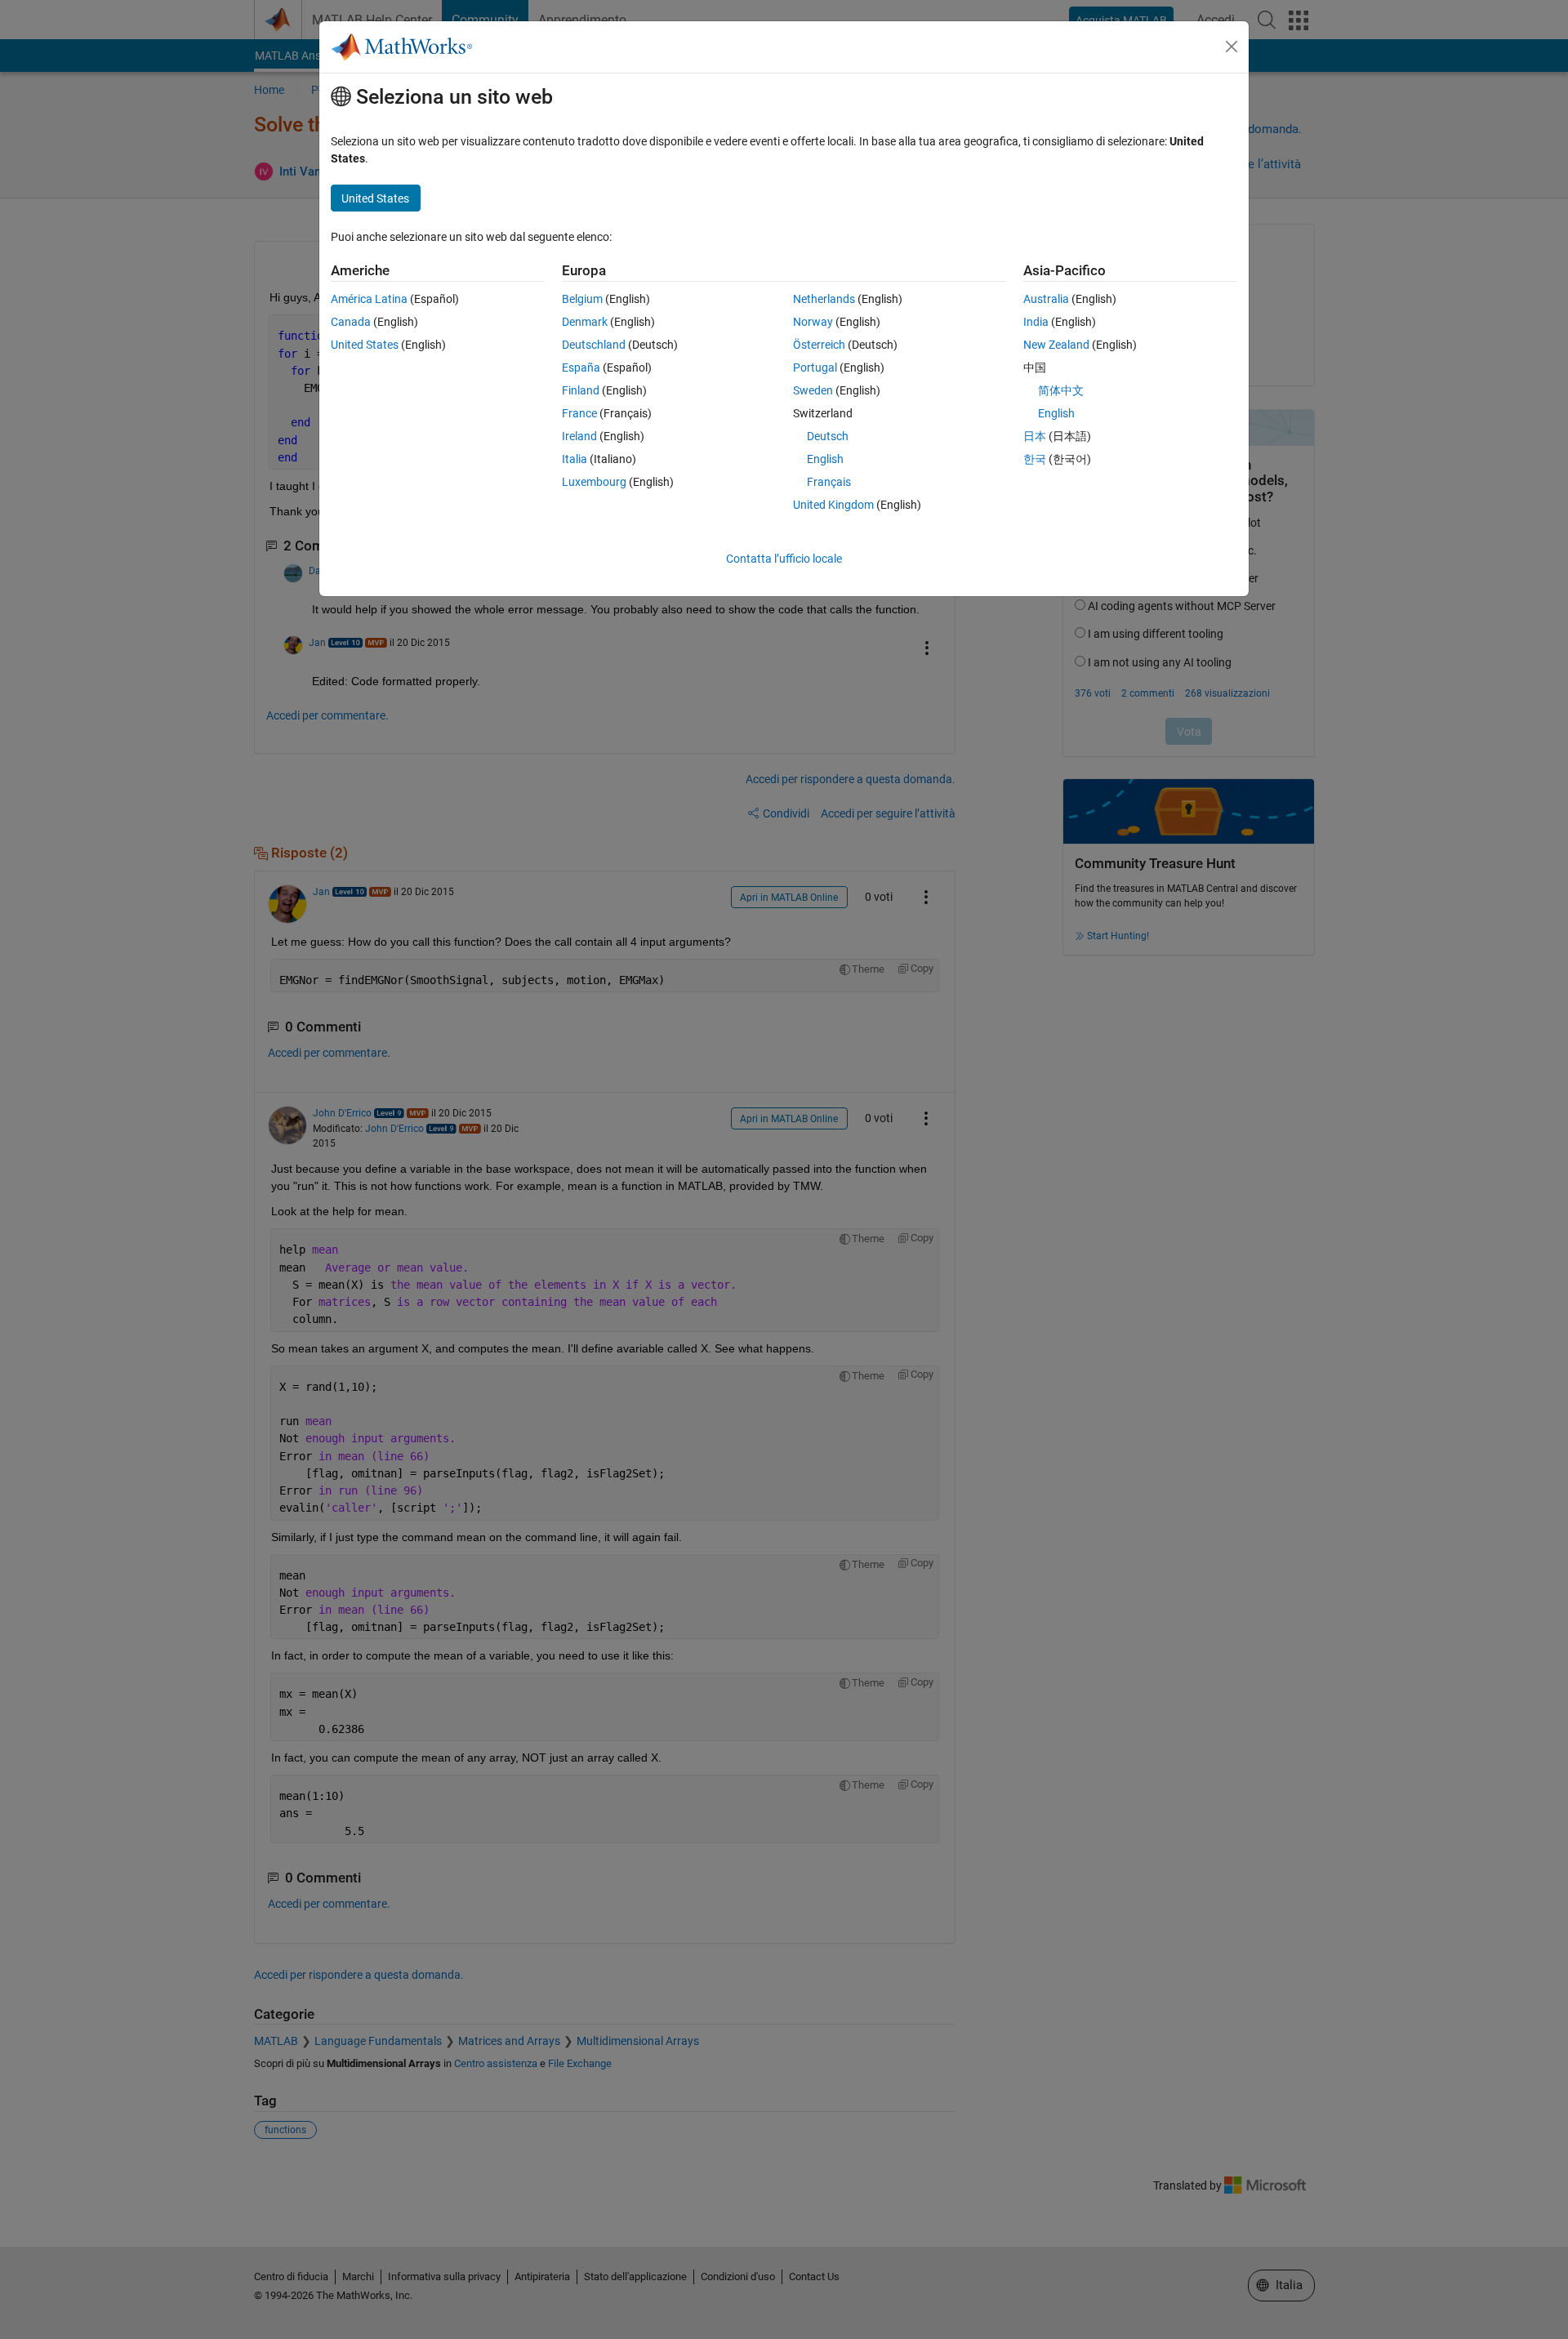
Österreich (819, 345)
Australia (1046, 299)
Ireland (579, 436)
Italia (575, 459)
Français (829, 482)
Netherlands (824, 299)
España (581, 368)
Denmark (585, 322)
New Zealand (1056, 345)
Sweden (813, 390)
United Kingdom (833, 505)
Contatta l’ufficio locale (784, 559)
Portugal (815, 368)
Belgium (582, 299)
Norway (813, 322)
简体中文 (1061, 390)
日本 (1035, 436)
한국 (1035, 459)
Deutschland (594, 345)
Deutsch (828, 436)
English (825, 459)
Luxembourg (594, 482)
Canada (351, 322)
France (579, 413)
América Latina (369, 299)
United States (365, 345)
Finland (581, 390)
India (1036, 322)
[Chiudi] (1232, 47)
